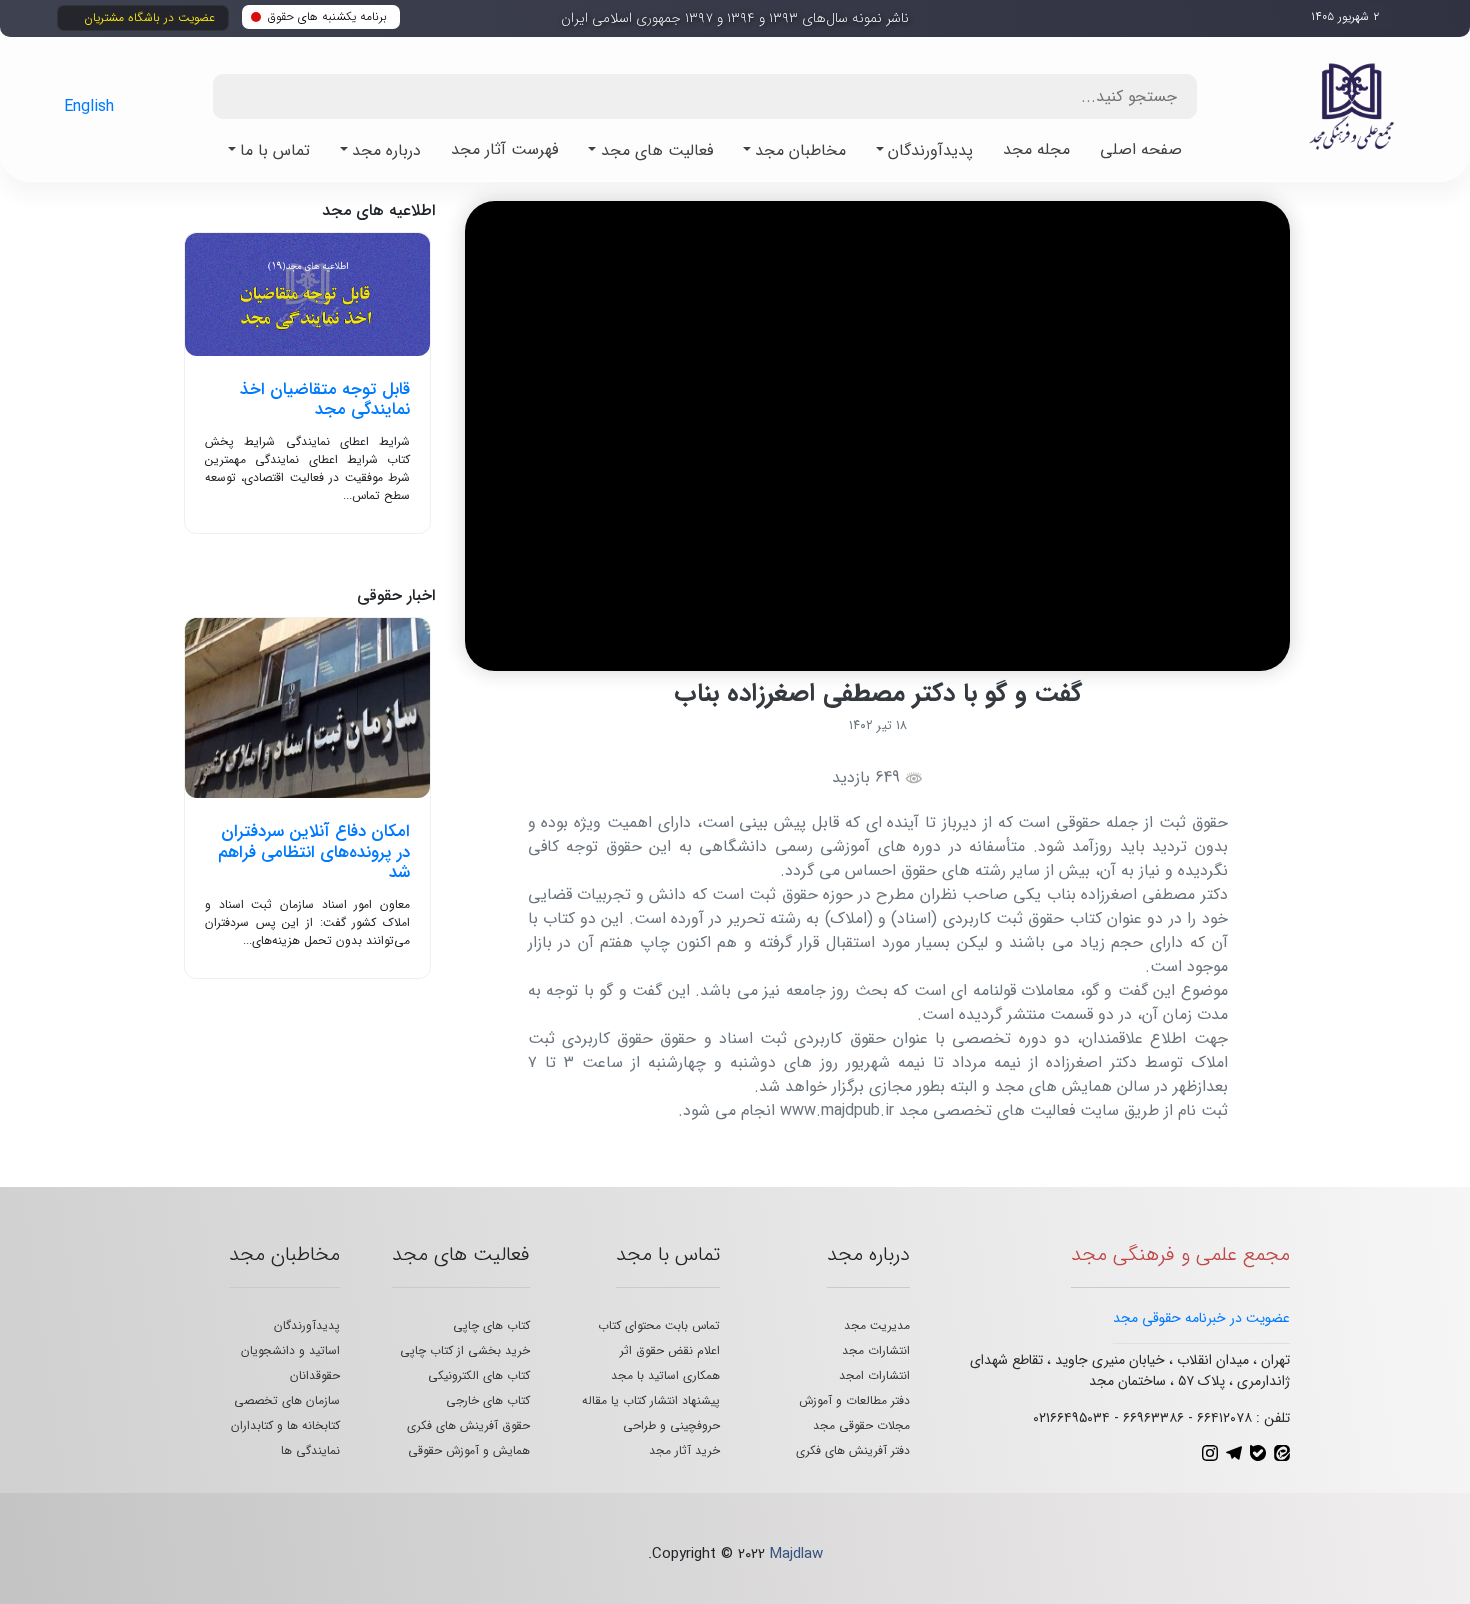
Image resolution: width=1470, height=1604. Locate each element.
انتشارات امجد (874, 1375)
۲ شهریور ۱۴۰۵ (1345, 16)
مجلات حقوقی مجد (861, 1425)
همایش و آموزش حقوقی (469, 1450)
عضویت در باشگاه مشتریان (149, 17)
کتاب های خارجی (488, 1400)
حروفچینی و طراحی (671, 1425)
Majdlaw (796, 1554)
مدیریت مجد (877, 1325)
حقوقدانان (315, 1375)
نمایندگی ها (310, 1450)
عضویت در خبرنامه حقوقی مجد (1201, 1318)
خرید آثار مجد (684, 1450)
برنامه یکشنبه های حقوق (327, 16)
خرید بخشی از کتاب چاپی (465, 1350)
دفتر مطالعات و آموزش (854, 1400)
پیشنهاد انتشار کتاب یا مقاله (651, 1400)
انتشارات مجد (876, 1350)
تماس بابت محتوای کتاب (659, 1325)
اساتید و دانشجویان (290, 1350)
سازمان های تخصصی (287, 1400)
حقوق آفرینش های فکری (468, 1425)
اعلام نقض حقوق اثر (670, 1350)
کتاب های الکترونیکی (479, 1375)
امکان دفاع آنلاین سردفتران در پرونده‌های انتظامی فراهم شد (314, 852)
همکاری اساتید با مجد (665, 1375)
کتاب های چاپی (491, 1325)
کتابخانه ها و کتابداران (285, 1425)
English (89, 106)
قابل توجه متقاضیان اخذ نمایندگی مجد (325, 399)
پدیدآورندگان (307, 1325)
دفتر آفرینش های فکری (853, 1450)
